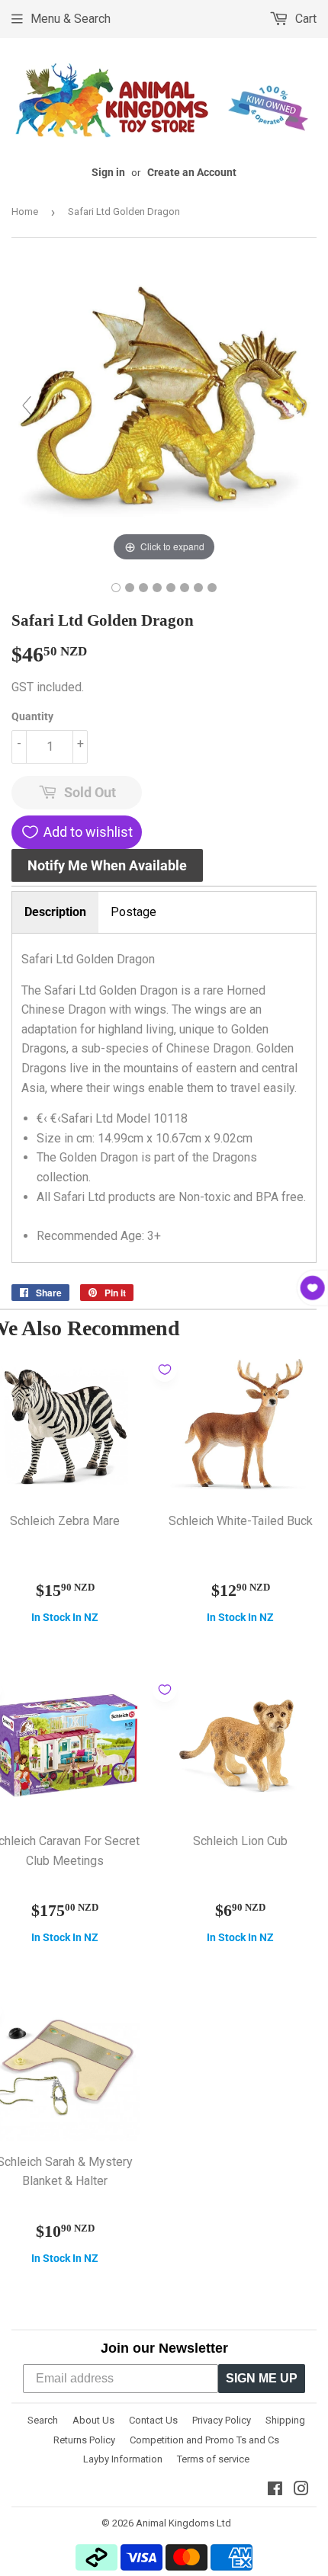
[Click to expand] (164, 412)
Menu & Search (71, 19)
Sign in (108, 172)
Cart (304, 19)
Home (25, 211)
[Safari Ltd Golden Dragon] (116, 588)
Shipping (285, 2420)
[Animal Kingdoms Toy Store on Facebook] (275, 2490)
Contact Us (153, 2420)
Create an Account (192, 172)
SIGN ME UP (262, 2378)
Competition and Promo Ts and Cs (204, 2440)
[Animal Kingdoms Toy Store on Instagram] (301, 2490)
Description (55, 912)
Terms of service (213, 2459)
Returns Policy (84, 2440)
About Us (93, 2420)
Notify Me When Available (107, 865)
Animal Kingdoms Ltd (183, 2523)
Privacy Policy (222, 2420)
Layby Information (123, 2459)
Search (43, 2420)
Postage (133, 912)
